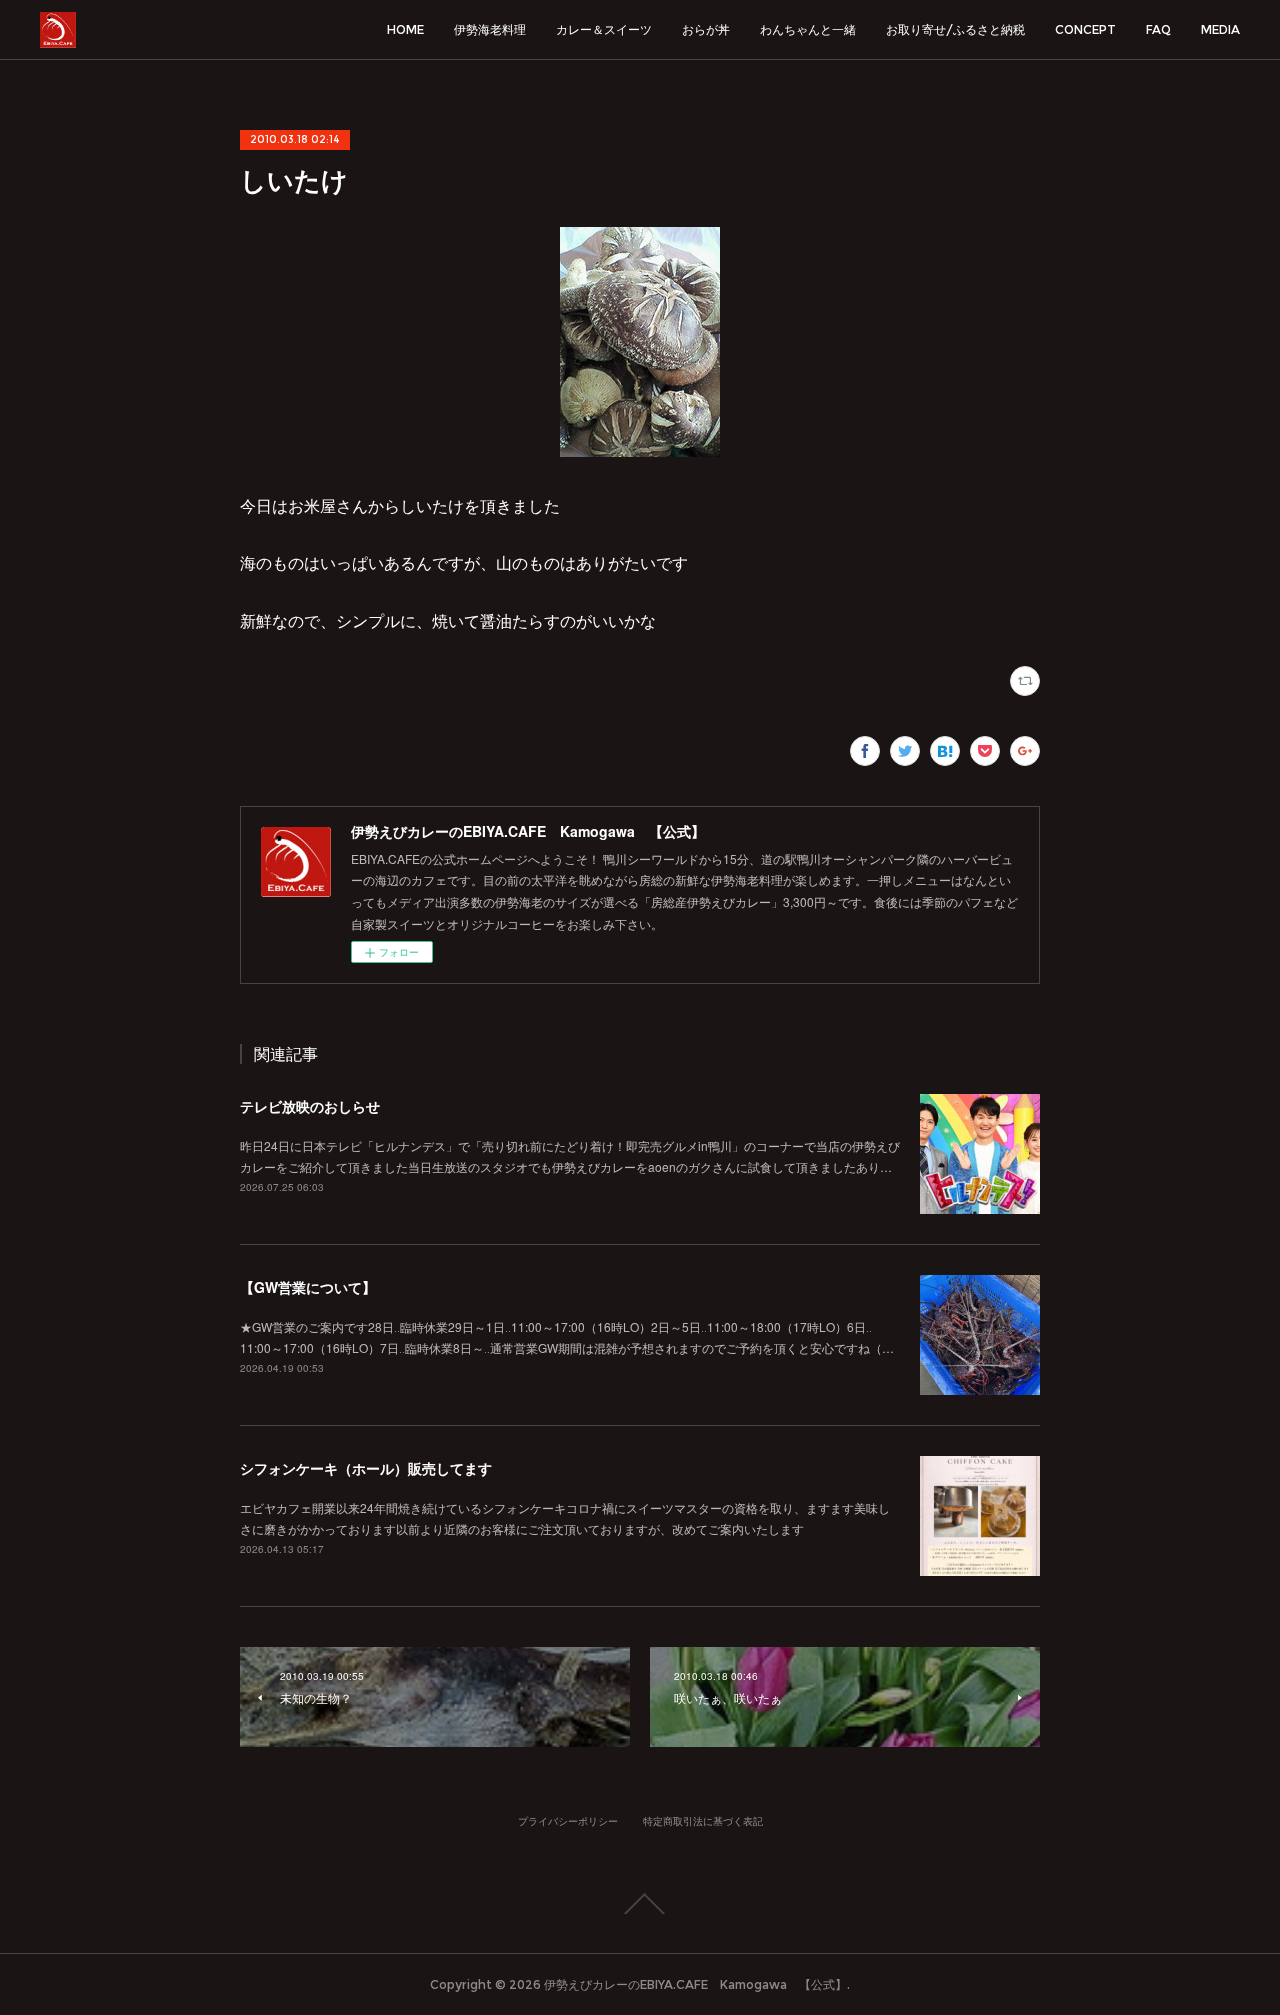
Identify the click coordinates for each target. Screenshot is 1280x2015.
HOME (405, 29)
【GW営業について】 (308, 1287)
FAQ (1158, 29)
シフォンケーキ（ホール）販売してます (366, 1468)
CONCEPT (1085, 29)
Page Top (640, 1904)
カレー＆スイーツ (604, 29)
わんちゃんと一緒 (808, 29)
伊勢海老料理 (490, 29)
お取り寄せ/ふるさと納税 (955, 29)
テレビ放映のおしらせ (310, 1106)
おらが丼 (706, 29)
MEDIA (1220, 29)
